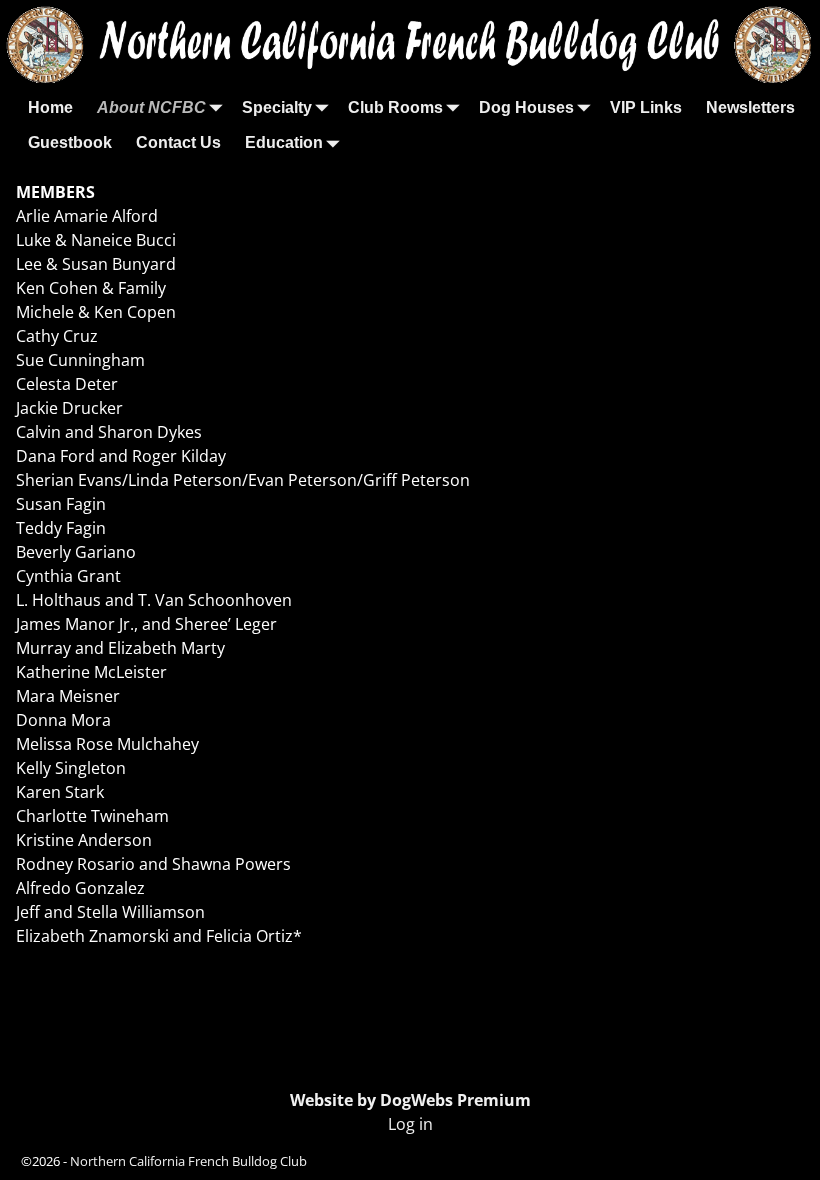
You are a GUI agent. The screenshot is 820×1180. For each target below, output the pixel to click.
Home (50, 107)
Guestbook (70, 142)
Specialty (277, 107)
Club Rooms (395, 107)
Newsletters (750, 107)
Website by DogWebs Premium (410, 1100)
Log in (410, 1124)
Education (284, 142)
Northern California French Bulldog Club (188, 1161)
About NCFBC (151, 107)
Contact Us (178, 142)
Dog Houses (526, 107)
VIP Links (646, 107)
